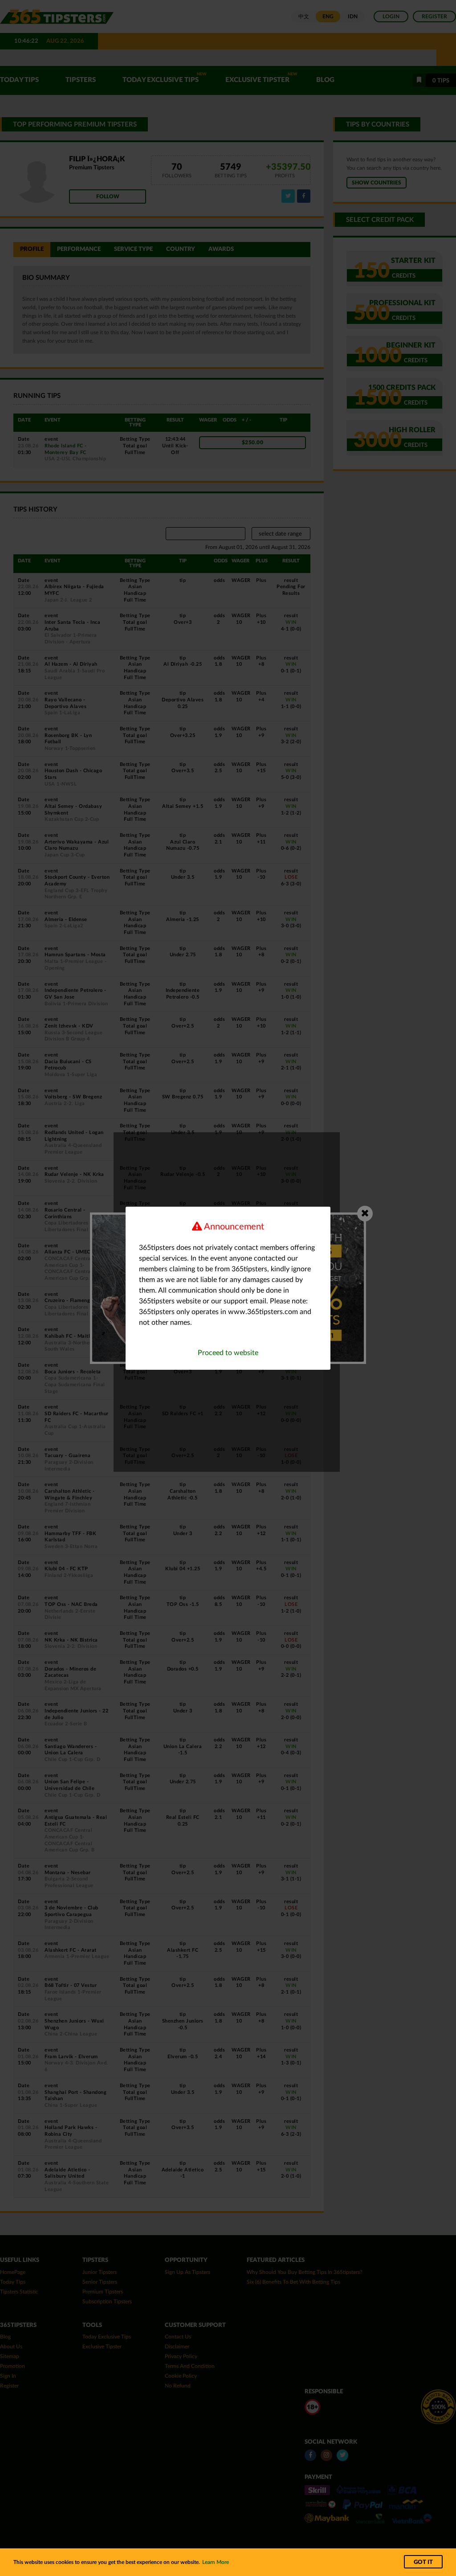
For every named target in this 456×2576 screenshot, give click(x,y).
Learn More (216, 2562)
